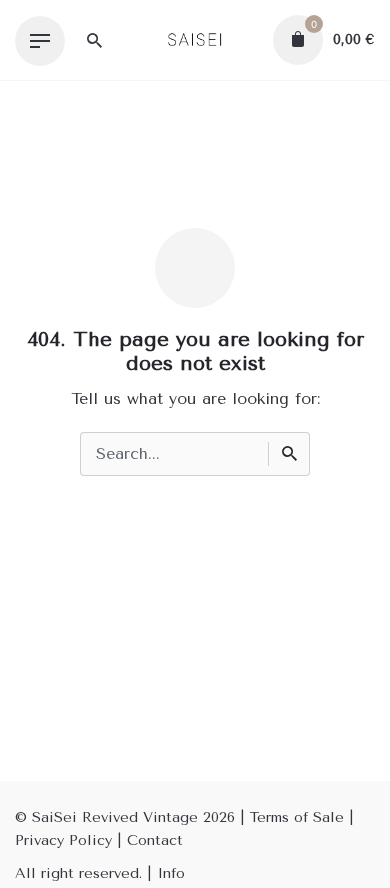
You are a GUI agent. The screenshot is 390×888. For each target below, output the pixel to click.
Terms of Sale (297, 817)
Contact (155, 840)
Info (171, 873)
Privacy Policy (63, 840)
